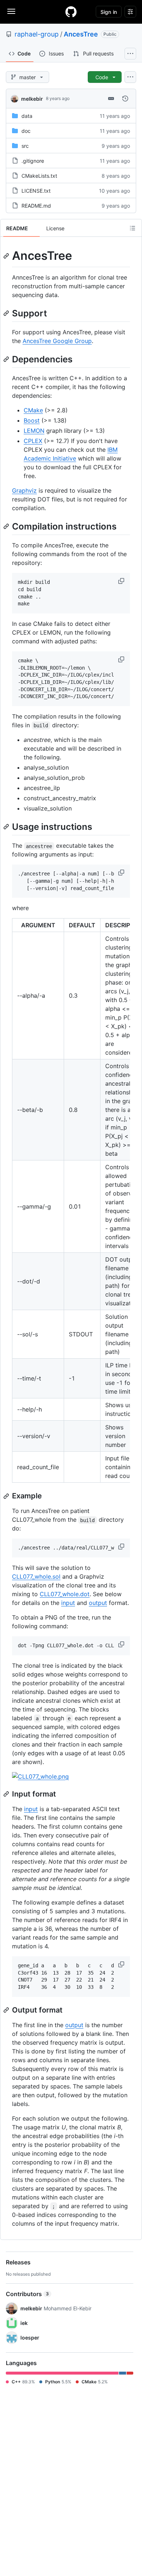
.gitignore (33, 161)
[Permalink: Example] (7, 1496)
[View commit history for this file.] (125, 99)
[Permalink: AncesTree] (7, 256)
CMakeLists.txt (39, 176)
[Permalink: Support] (7, 313)
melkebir (32, 99)
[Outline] (133, 228)
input (68, 1603)
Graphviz (24, 490)
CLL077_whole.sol (36, 1576)
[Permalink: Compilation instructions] (7, 526)
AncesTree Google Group (57, 341)
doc (26, 131)
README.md (36, 206)
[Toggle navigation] (11, 11)
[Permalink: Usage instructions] (7, 827)
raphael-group (37, 34)
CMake (33, 410)
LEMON (34, 431)
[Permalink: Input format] (7, 1794)
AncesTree (81, 34)
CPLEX (33, 441)
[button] (122, 581)
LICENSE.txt (36, 191)
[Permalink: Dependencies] (7, 359)
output (98, 1603)
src (25, 146)
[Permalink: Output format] (7, 2010)
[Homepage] (71, 12)
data (27, 116)
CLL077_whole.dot (65, 1594)
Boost (32, 420)
